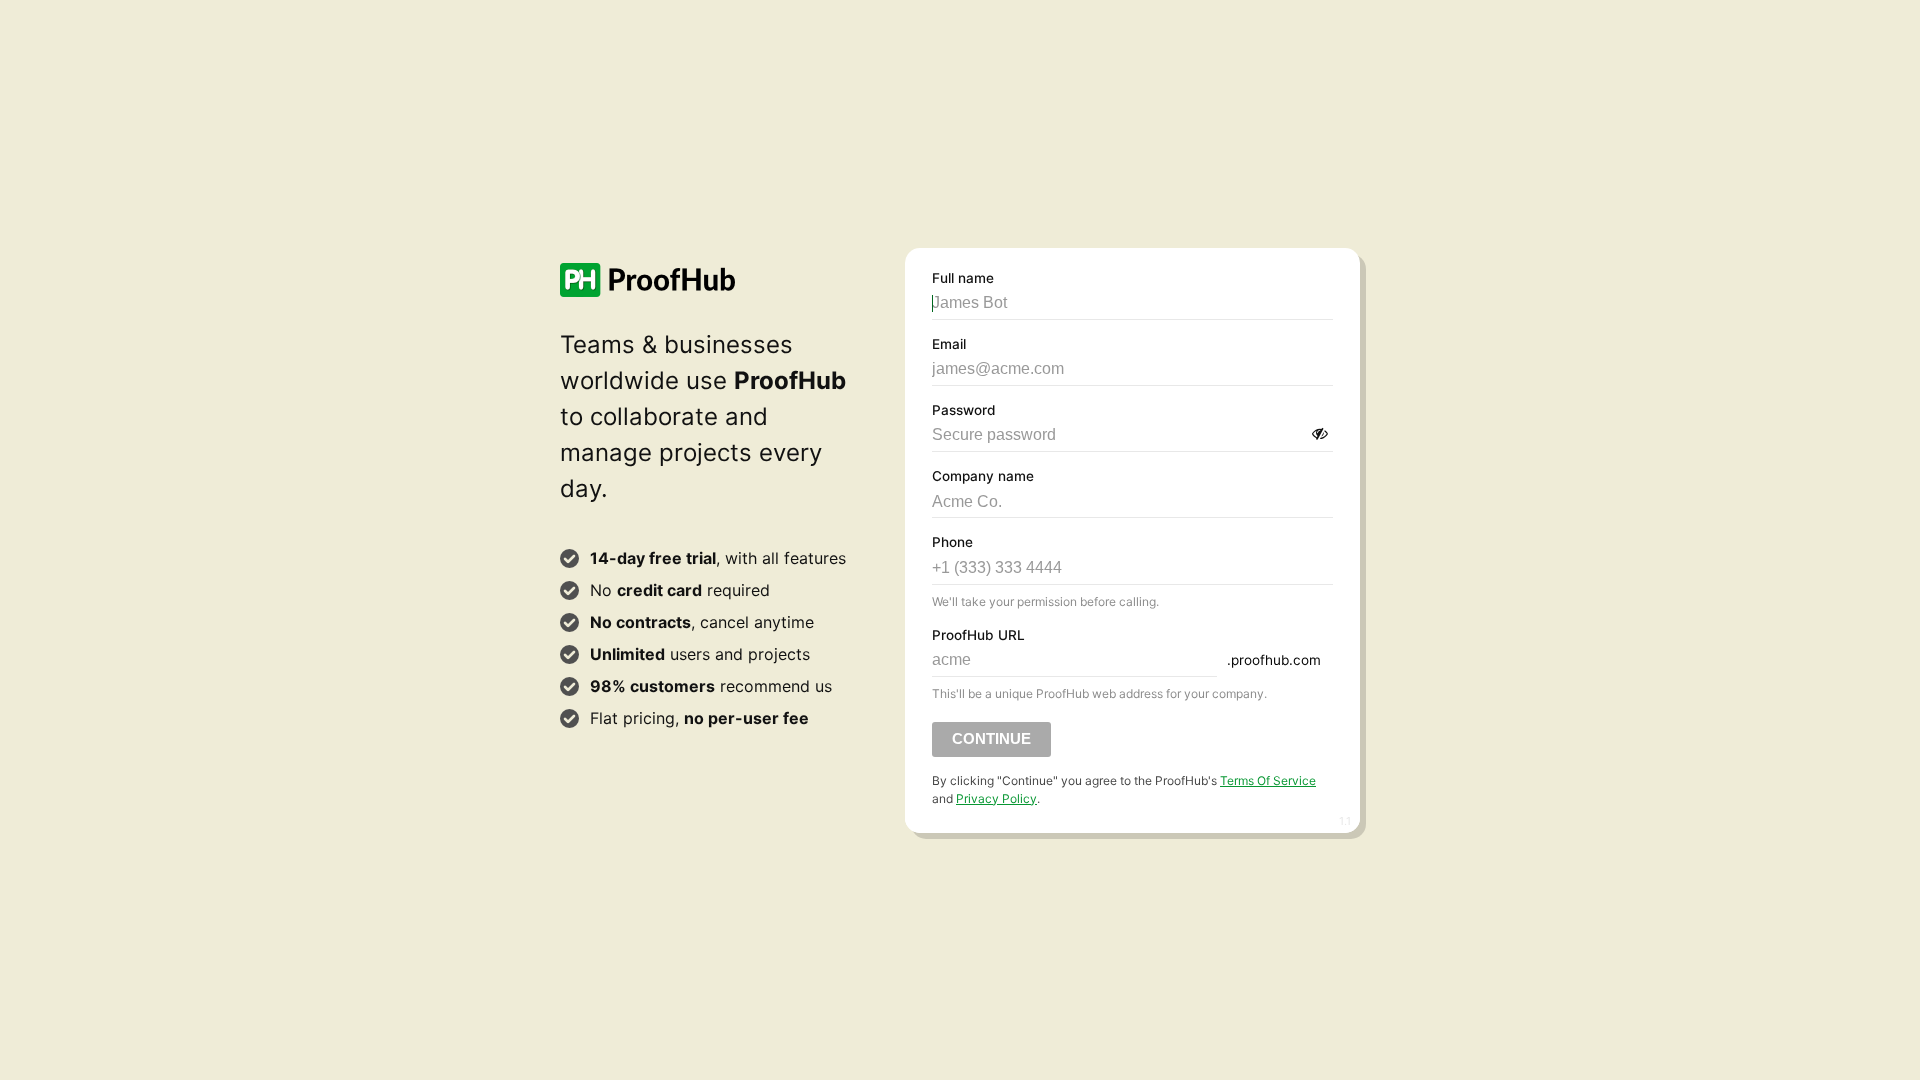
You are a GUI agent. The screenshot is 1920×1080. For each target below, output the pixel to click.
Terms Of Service (1268, 780)
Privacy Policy (996, 798)
